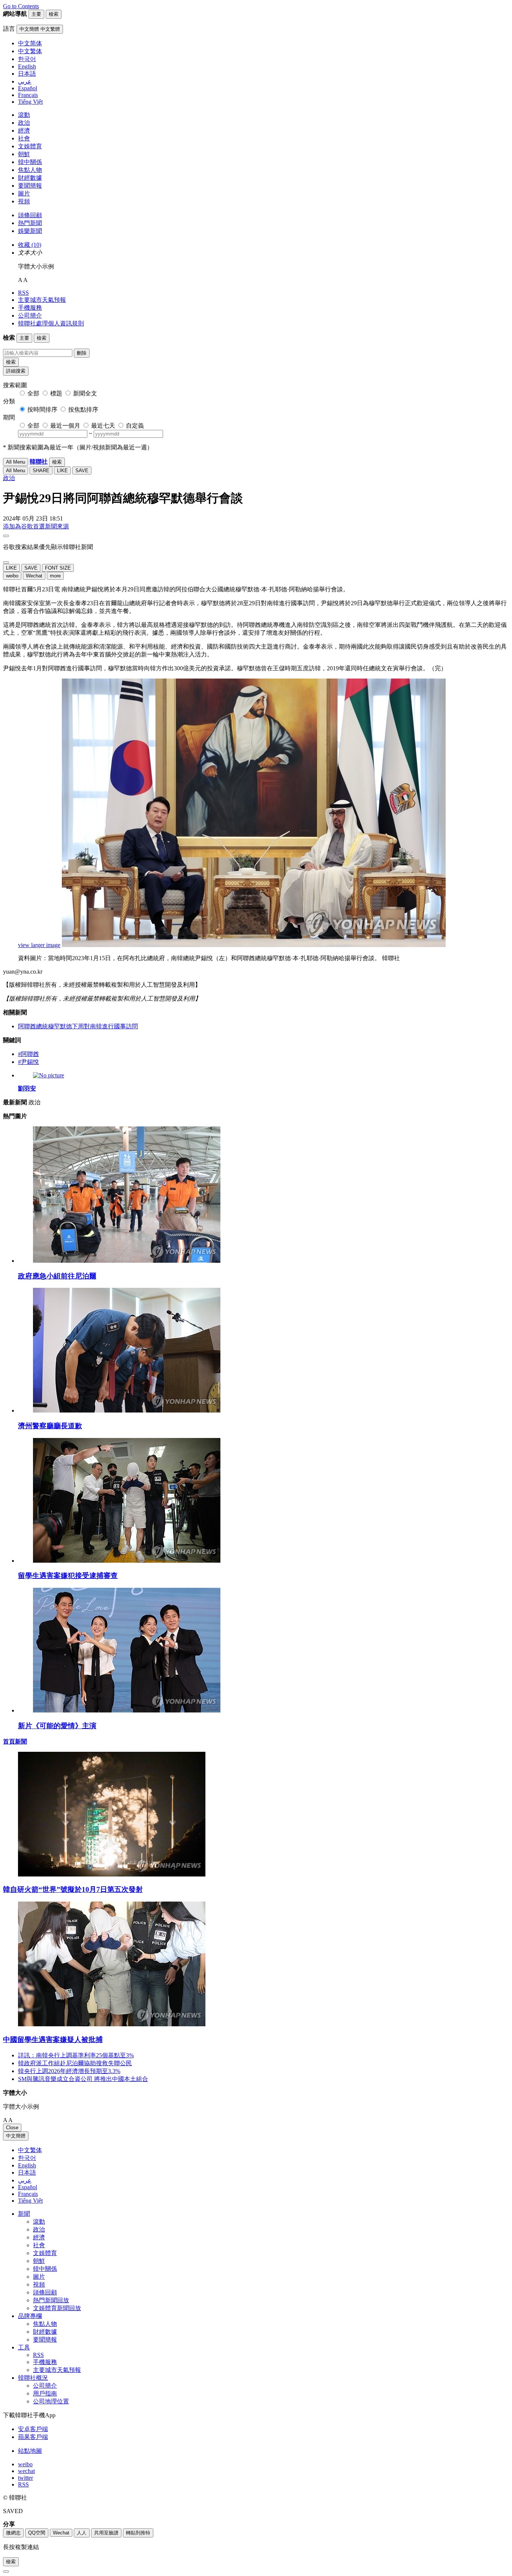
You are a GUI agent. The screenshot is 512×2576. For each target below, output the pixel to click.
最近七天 (103, 426)
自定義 (135, 426)
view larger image (39, 945)
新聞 (24, 2214)
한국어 (27, 2158)
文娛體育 (30, 146)
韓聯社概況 (33, 2378)
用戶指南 (45, 2393)
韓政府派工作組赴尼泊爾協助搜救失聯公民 (75, 2063)
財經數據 (30, 178)
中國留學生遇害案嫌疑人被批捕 (53, 2040)
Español (28, 2187)
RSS (23, 293)
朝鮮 (24, 154)
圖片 (24, 193)
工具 (24, 2347)
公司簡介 (30, 315)
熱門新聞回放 (51, 2300)
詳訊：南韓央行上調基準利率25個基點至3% (76, 2055)
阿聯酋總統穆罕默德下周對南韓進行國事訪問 (78, 1026)
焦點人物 (30, 170)
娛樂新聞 (30, 231)
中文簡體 (16, 2136)
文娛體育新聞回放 (57, 2308)
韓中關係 (30, 162)
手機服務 (30, 308)
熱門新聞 (30, 223)
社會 (24, 138)
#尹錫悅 (28, 1062)
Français (28, 2194)
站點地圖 (30, 2451)
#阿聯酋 (28, 1054)
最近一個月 (65, 426)
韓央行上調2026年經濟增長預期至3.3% (69, 2071)
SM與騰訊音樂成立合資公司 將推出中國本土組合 (83, 2079)
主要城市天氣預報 (42, 300)
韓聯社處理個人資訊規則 (51, 323)
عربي (25, 2180)
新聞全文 (85, 393)
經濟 (24, 131)
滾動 (24, 115)
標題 (56, 393)
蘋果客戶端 (33, 2437)
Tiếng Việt (30, 2201)
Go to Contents (21, 6)
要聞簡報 (30, 186)
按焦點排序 (83, 409)
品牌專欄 (30, 2316)
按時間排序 (42, 409)
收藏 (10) (30, 245)
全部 (33, 393)
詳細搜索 (16, 371)
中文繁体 (30, 2150)
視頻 (24, 201)
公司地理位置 (51, 2401)
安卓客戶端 (33, 2429)
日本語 (27, 2173)
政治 (24, 123)
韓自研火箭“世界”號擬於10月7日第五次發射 (73, 1889)
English (27, 2165)
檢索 (11, 362)
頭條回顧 (30, 215)
